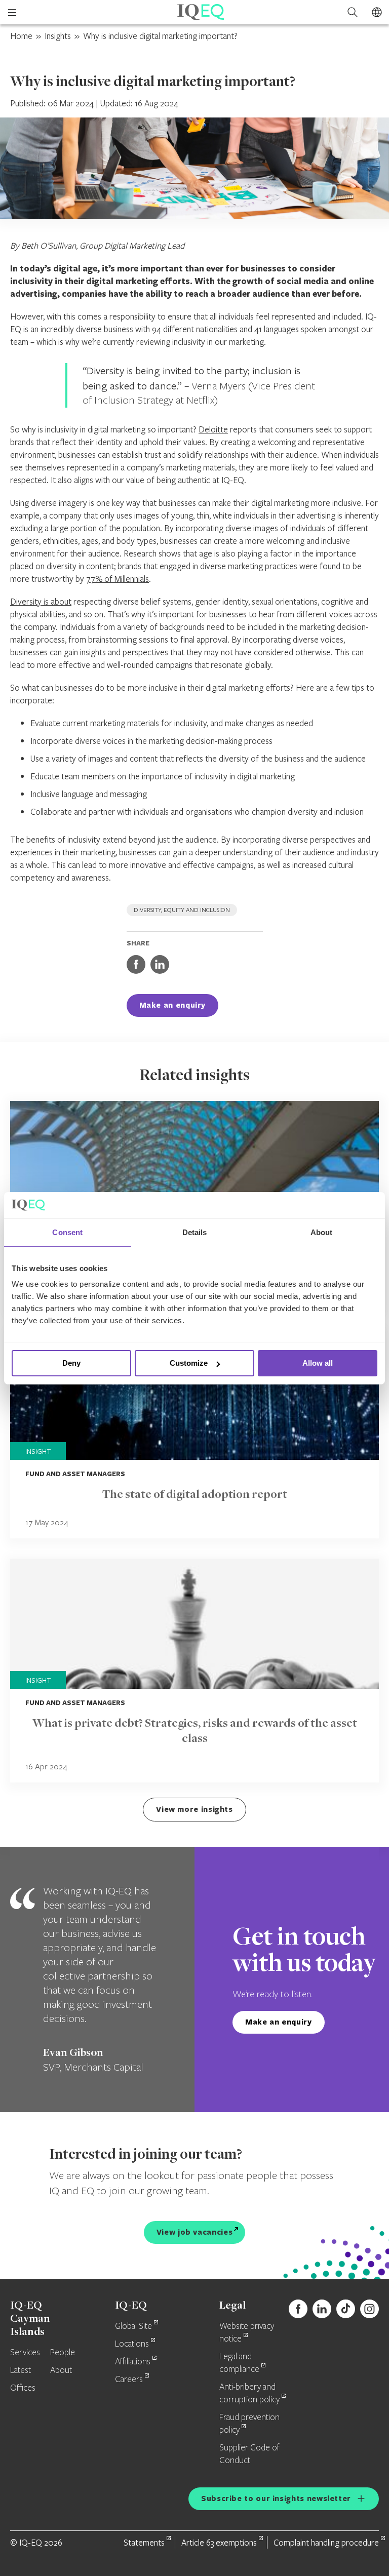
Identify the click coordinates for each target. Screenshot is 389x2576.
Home (21, 36)
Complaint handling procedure (326, 2542)
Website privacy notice (247, 2333)
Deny (71, 1363)
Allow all (318, 1363)
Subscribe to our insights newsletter (276, 2498)
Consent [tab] (67, 1232)
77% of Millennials (118, 579)
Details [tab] (195, 1232)
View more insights (194, 1809)
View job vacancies (195, 2232)
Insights (58, 36)
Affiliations (133, 2362)
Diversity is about (41, 601)
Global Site (133, 2326)
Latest (21, 2370)
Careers (129, 2380)
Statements (144, 2542)
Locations (132, 2344)
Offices (23, 2388)
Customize (189, 1363)
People (63, 2353)
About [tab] (322, 1232)
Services (25, 2353)
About (61, 2370)
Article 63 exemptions (219, 2542)
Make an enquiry (173, 1005)
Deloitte (213, 429)
